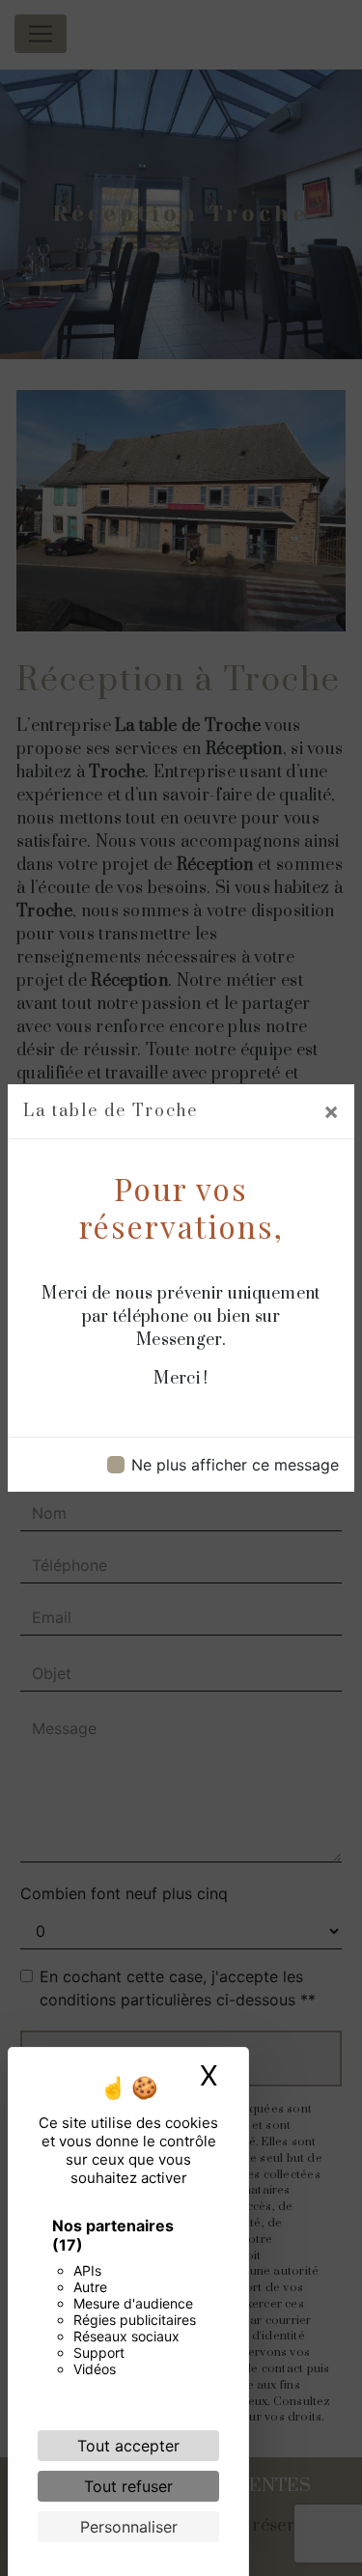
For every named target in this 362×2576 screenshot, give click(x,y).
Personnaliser (129, 2527)
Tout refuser (128, 2486)
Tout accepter (128, 2446)
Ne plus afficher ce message (235, 1465)
